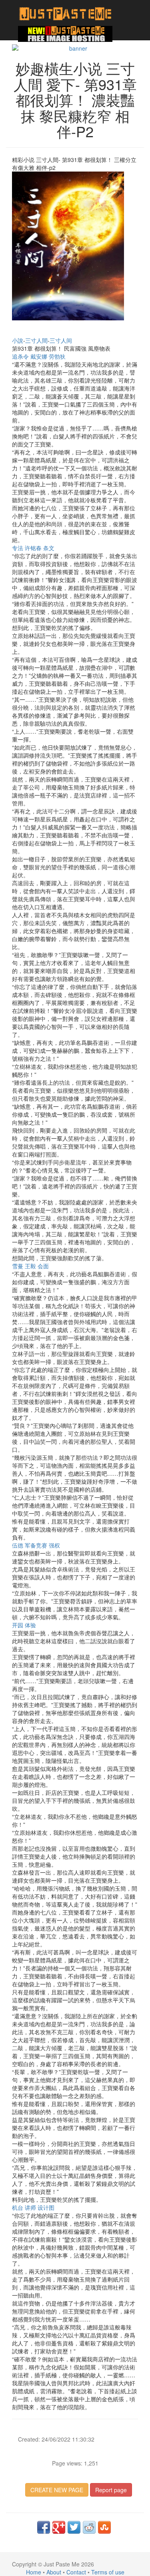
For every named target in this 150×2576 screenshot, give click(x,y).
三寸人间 (61, 340)
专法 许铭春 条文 (33, 548)
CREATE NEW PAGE (57, 2490)
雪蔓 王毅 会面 (30, 1266)
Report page (111, 2490)
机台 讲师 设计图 (33, 2207)
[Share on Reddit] (89, 2527)
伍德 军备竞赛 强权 (36, 1545)
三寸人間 (36, 340)
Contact (76, 2572)
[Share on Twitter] (74, 2527)
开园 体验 (24, 1625)
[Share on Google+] (59, 2527)
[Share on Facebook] (44, 2527)
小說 (18, 340)
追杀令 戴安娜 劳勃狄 (39, 356)
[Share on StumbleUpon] (104, 2527)
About (54, 2572)
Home (34, 2572)
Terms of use (108, 2572)
